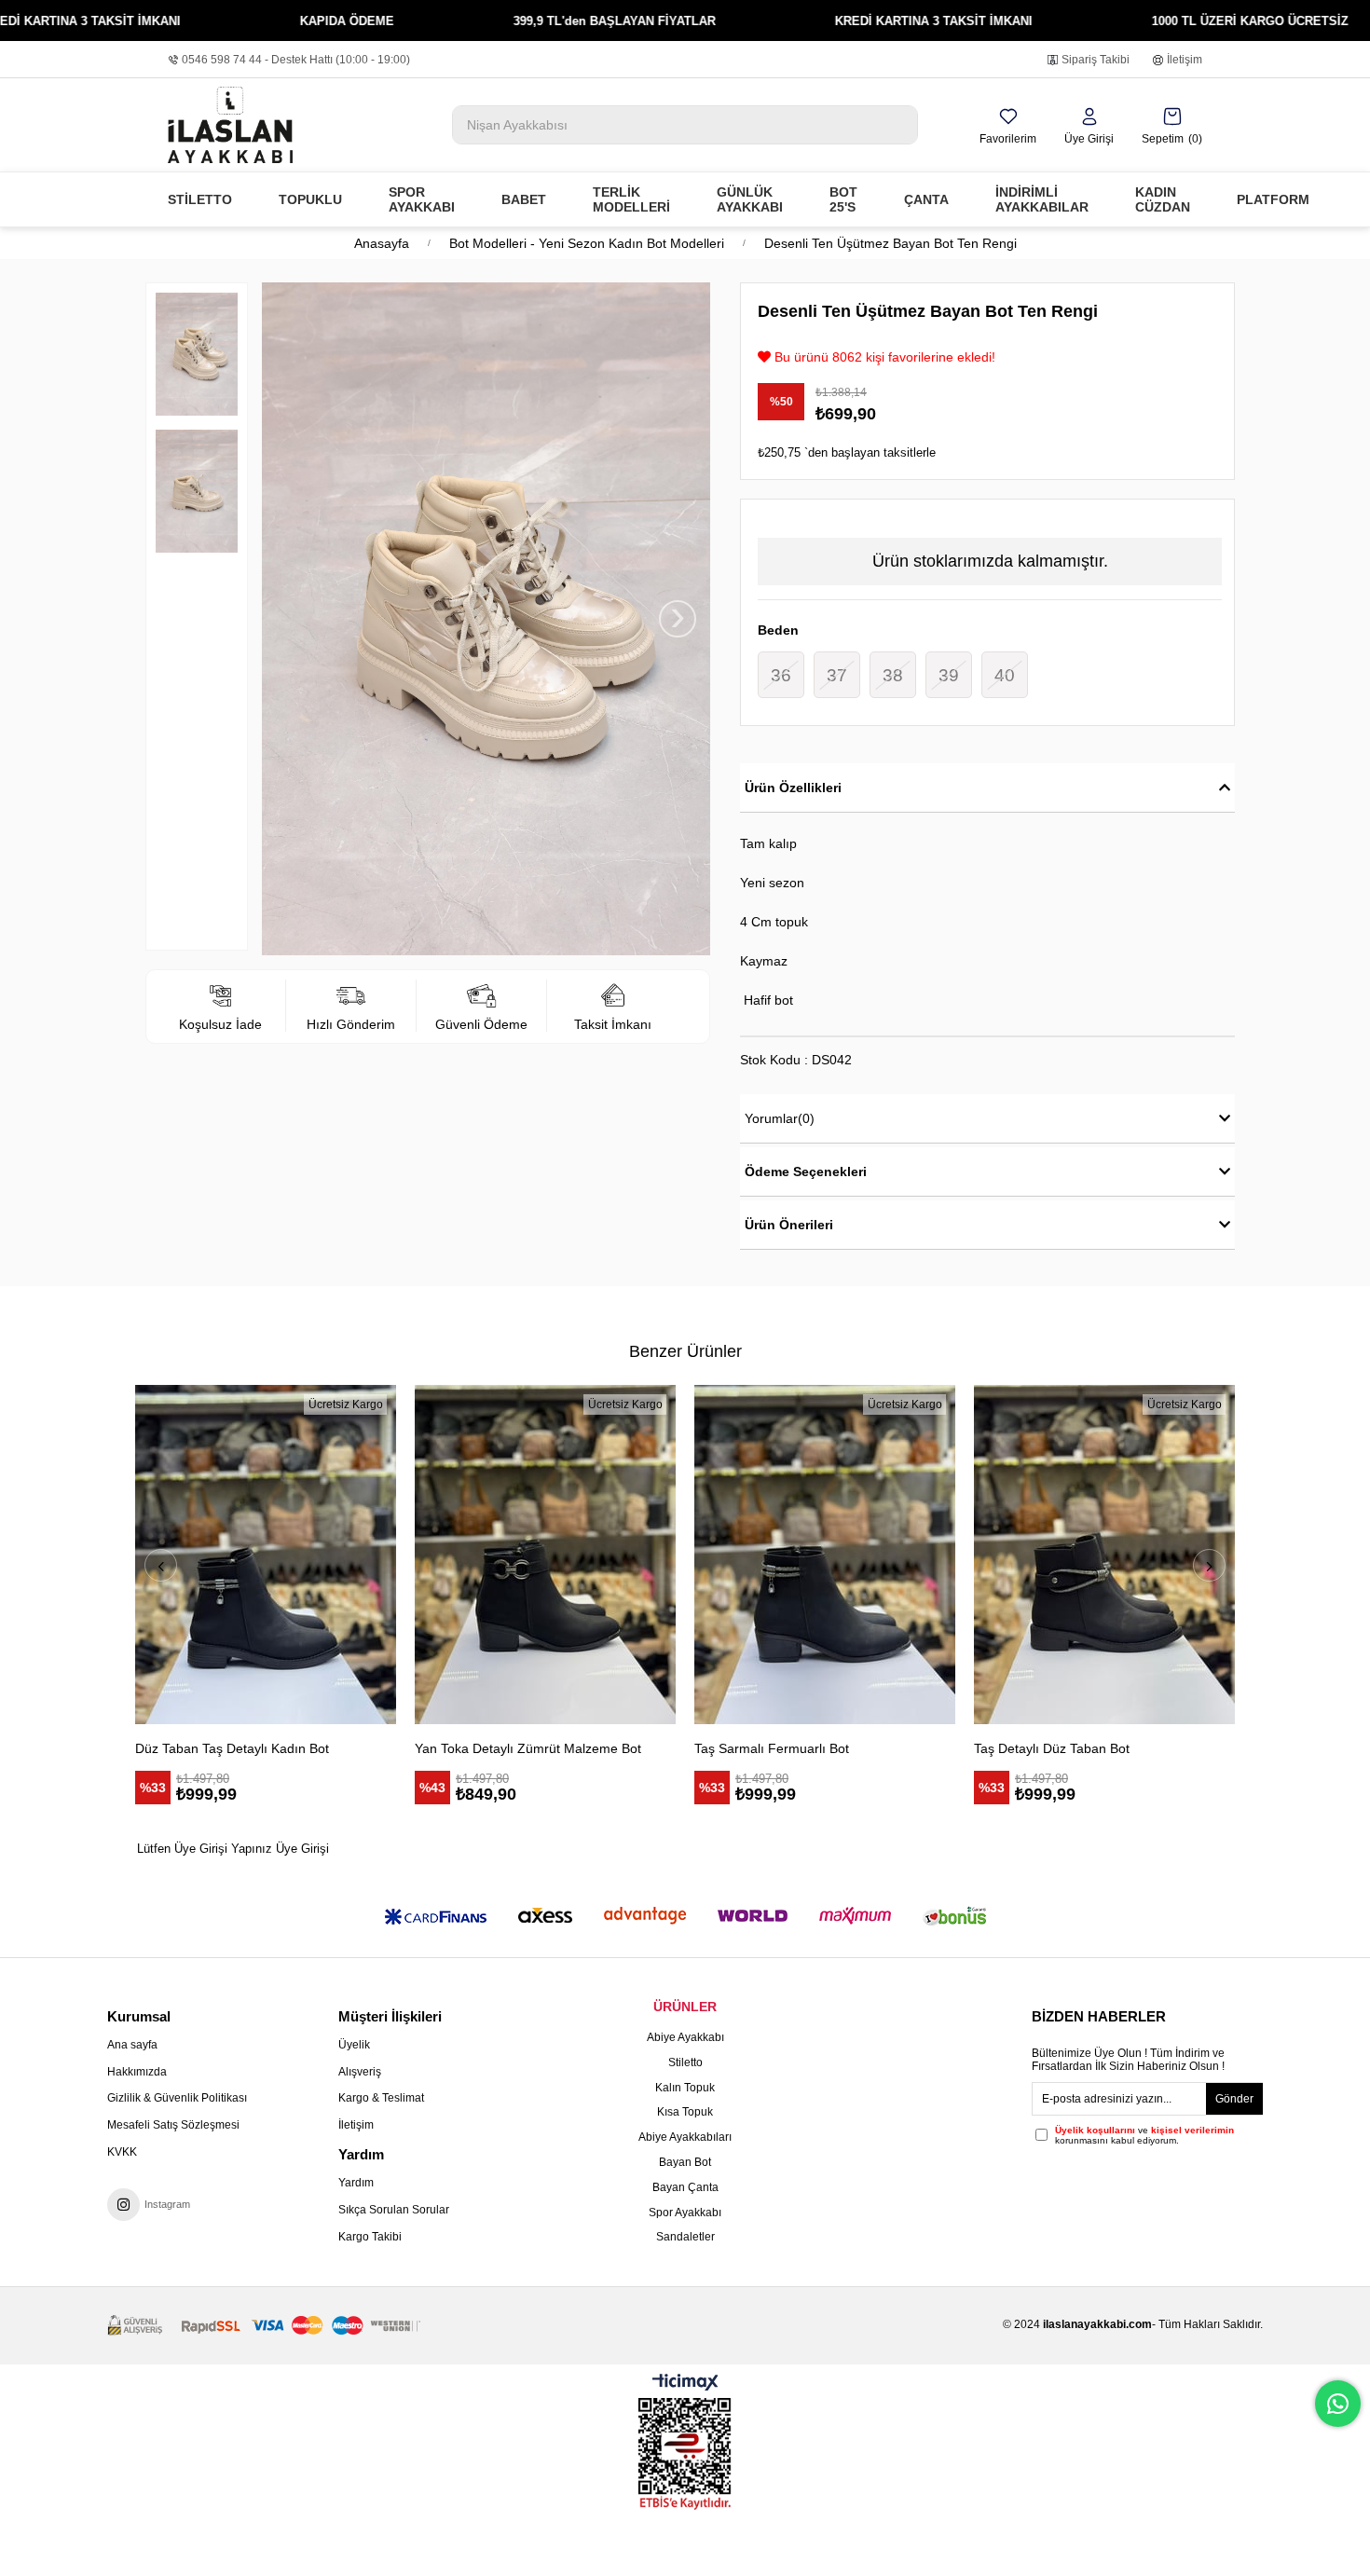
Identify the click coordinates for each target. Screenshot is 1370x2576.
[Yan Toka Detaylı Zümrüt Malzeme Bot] (545, 1555)
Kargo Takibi (370, 2237)
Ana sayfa (132, 2045)
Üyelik (354, 2045)
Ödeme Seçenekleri (806, 1172)
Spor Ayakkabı (685, 2213)
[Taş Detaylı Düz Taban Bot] (1104, 1555)
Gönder (1234, 2099)
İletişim (1185, 60)
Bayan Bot (685, 2162)
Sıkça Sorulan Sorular (394, 2210)
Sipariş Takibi (1096, 60)
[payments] (264, 2326)
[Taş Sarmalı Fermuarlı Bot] (825, 1555)
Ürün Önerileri (789, 1225)
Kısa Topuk (685, 2112)
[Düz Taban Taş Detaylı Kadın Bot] (266, 1555)
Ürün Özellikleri (793, 788)
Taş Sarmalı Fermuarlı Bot (772, 1748)
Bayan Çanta (685, 2187)
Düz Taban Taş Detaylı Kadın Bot (232, 1748)
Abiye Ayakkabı (685, 2037)
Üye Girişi (302, 1849)
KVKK (122, 2152)
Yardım (356, 2183)
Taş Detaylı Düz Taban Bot (1052, 1748)
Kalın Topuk (685, 2088)
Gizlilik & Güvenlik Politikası (177, 2098)
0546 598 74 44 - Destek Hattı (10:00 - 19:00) (296, 60)
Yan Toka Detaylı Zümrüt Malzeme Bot (528, 1748)
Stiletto (685, 2062)
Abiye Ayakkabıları (685, 2137)
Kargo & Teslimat (381, 2098)
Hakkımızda (137, 2072)
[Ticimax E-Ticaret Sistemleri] (685, 2384)
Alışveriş (360, 2072)
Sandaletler (685, 2237)
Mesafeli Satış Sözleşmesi (173, 2125)
